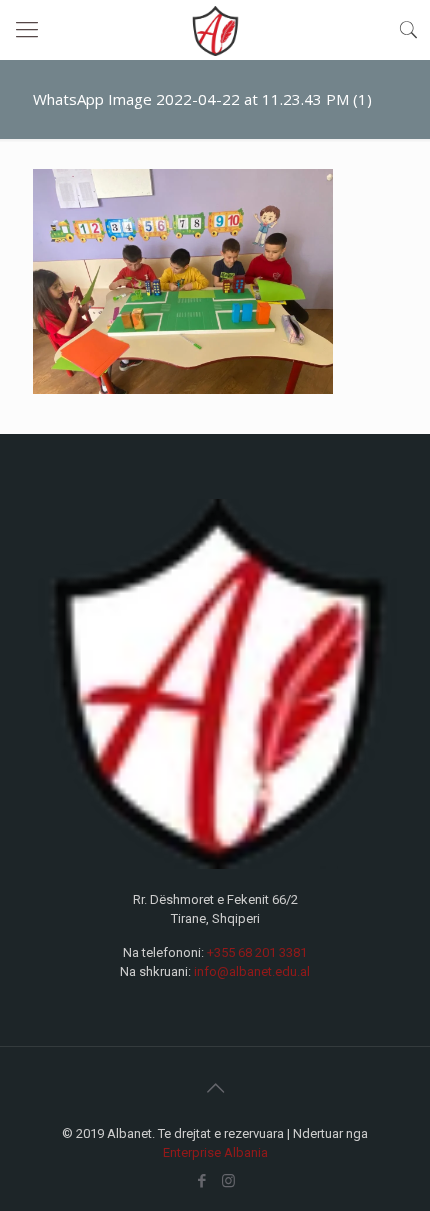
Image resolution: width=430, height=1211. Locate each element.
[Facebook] (201, 1181)
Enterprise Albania (215, 1152)
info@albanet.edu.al (252, 971)
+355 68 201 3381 (257, 952)
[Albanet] (215, 30)
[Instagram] (228, 1181)
